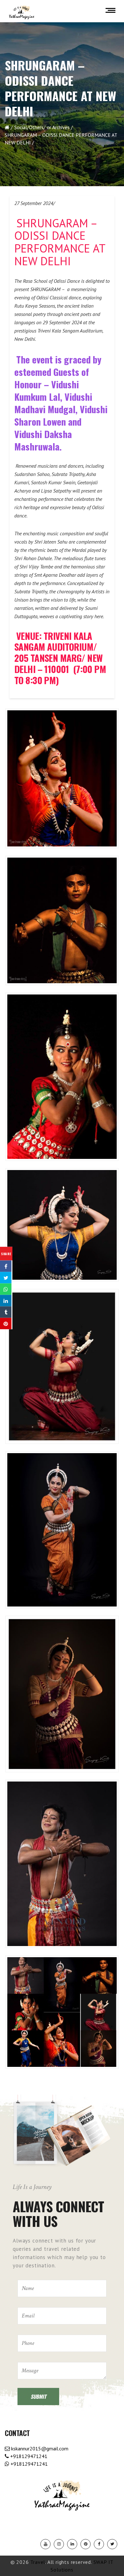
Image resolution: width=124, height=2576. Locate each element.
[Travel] (22, 12)
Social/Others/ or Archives (42, 127)
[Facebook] (99, 2544)
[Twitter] (112, 2544)
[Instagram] (59, 2544)
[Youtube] (45, 2544)
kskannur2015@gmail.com (39, 2448)
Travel (38, 2562)
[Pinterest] (86, 2544)
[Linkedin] (72, 2544)
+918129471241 (28, 2456)
